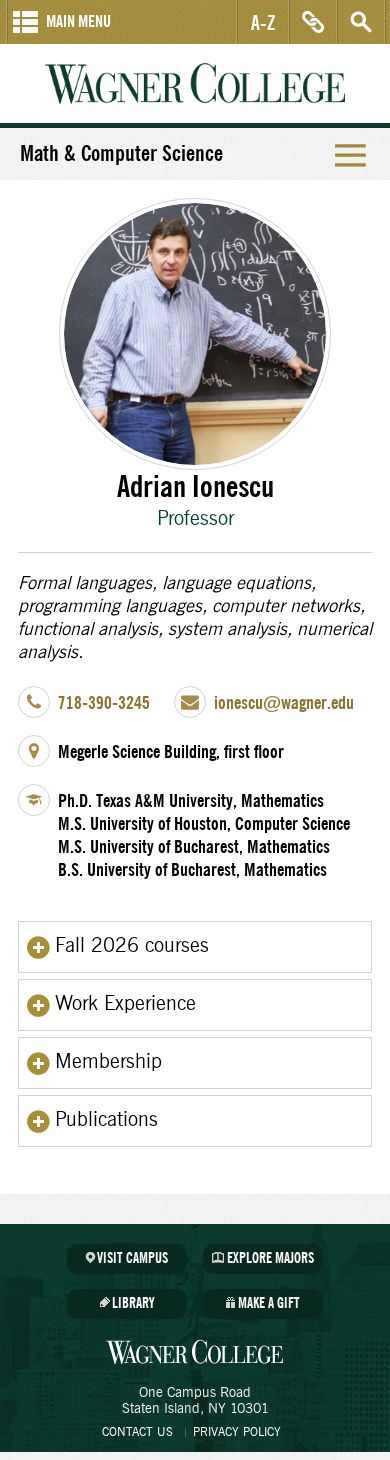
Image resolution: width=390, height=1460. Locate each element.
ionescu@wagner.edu (284, 702)
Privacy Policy (237, 1432)
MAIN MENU (78, 21)
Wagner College (195, 83)
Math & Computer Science (121, 154)
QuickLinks (313, 22)
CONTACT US (137, 1432)
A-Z (263, 22)
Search (361, 22)
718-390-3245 (104, 702)
